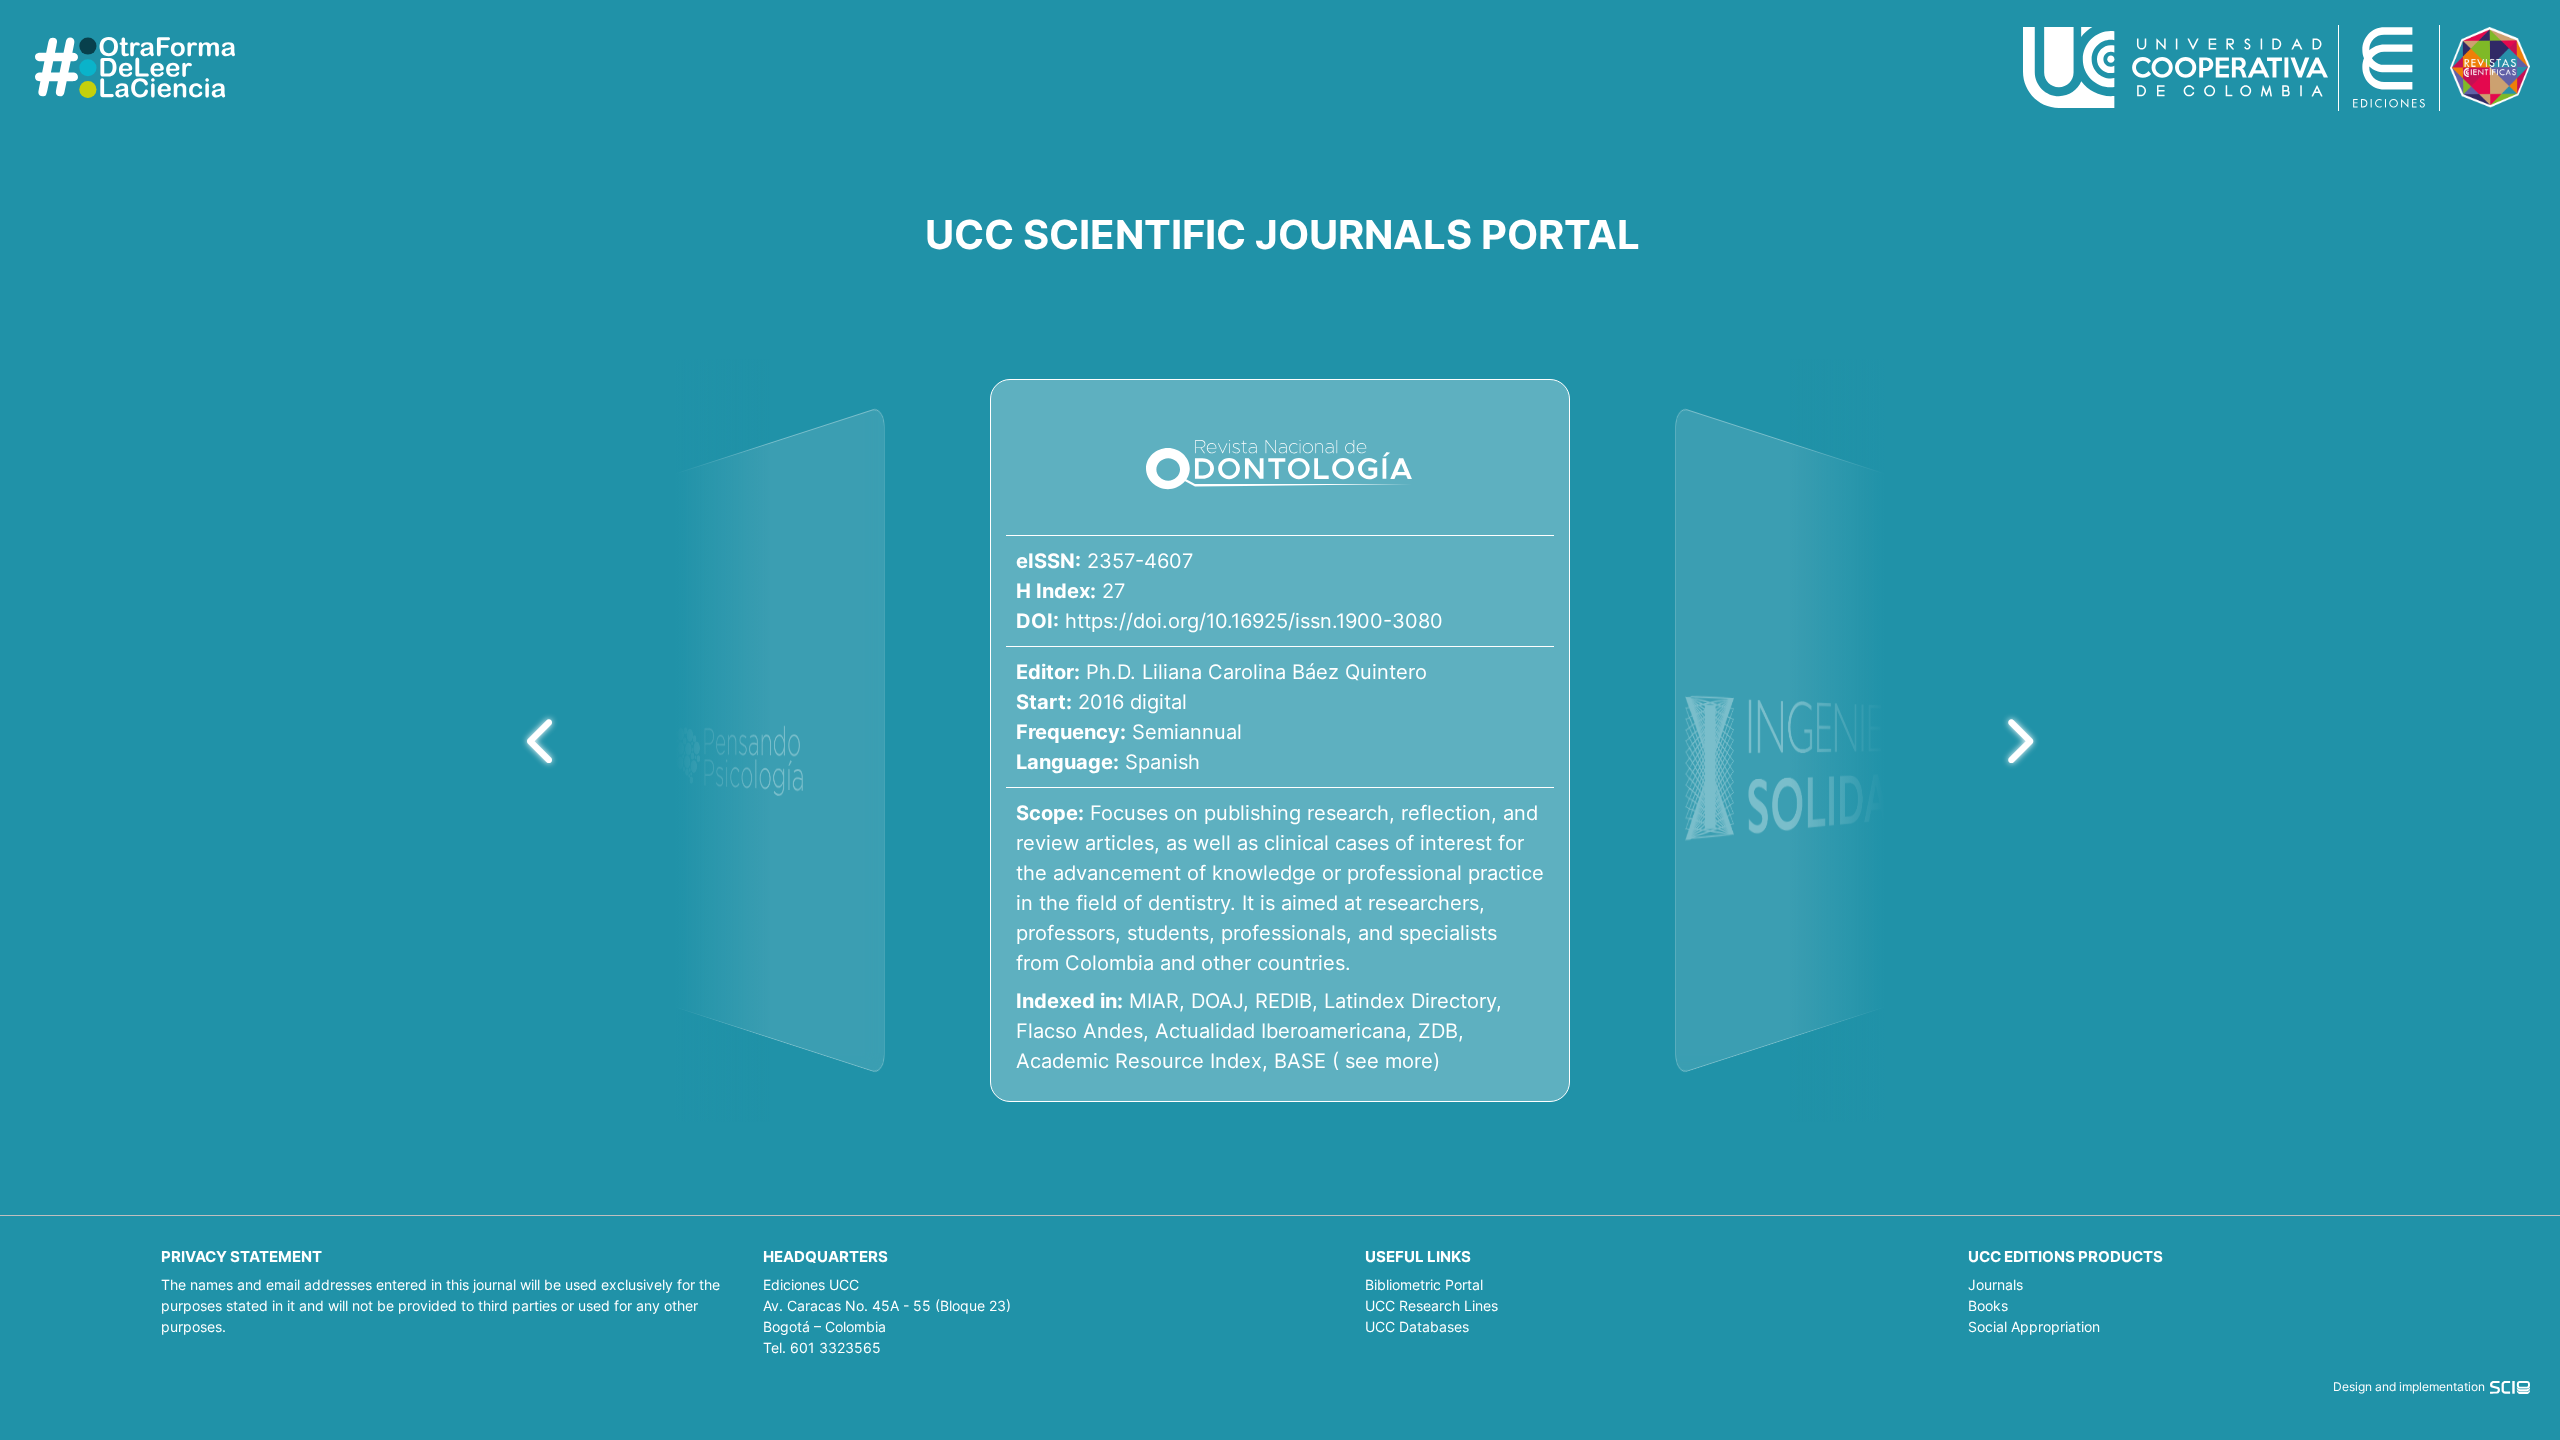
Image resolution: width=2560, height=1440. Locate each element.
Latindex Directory (1410, 1001)
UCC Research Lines (1431, 1305)
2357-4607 (1140, 561)
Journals (1995, 1284)
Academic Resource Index (1139, 1061)
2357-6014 (1760, 493)
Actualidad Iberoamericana (1280, 1031)
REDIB (1283, 1001)
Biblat (1761, 1007)
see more (1389, 1061)
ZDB (1438, 1031)
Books (1988, 1305)
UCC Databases (1417, 1326)
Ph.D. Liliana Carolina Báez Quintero (1256, 672)
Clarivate (1777, 975)
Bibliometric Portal (1424, 1284)
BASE (1300, 1061)
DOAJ (1217, 1001)
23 (1749, 520)
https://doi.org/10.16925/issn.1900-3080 (1254, 621)
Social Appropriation (2034, 1326)
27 (1113, 591)
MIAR (1154, 1001)
